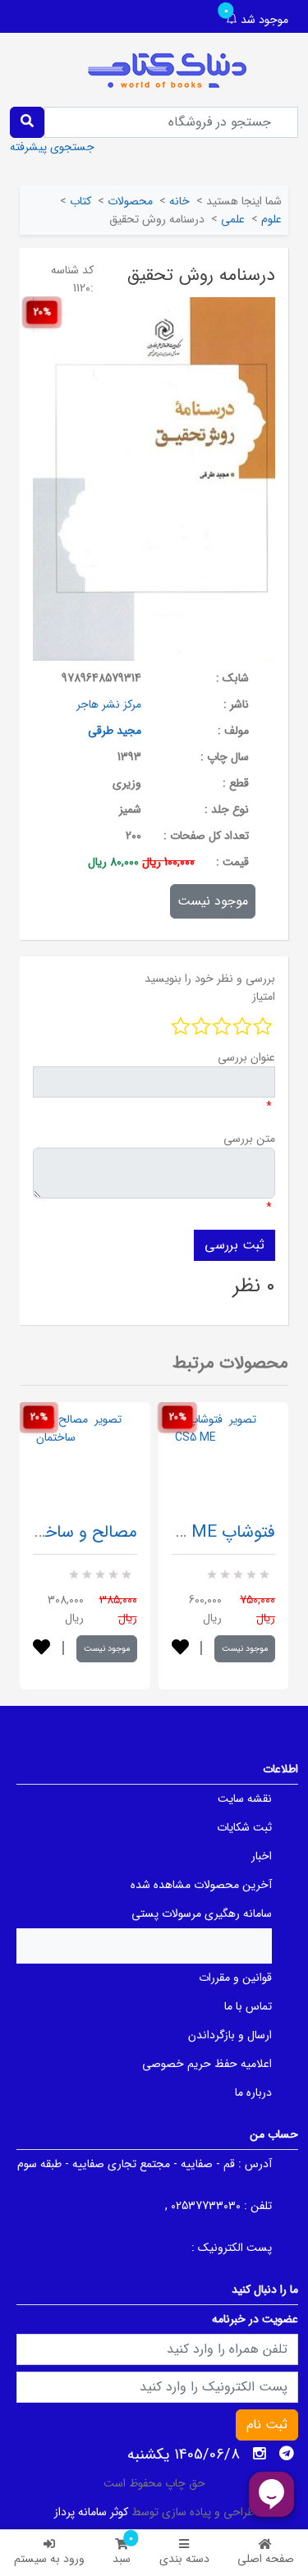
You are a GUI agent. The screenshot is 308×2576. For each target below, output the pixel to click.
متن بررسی (249, 1139)
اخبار (262, 1856)
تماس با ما (248, 2006)
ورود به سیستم (49, 2559)
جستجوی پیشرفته (52, 147)
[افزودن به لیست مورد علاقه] (41, 1649)
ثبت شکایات (244, 1827)
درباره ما (253, 2092)
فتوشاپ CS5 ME (215, 1532)
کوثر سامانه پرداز (91, 2512)
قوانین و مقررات (235, 1978)
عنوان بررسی (246, 1057)
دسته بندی (184, 2559)
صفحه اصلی (266, 2559)
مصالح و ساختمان (75, 1532)
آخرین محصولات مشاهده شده (201, 1885)
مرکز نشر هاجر (109, 704)
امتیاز (264, 997)
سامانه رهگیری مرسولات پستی (202, 1914)
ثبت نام (267, 2425)
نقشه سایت (245, 1799)
